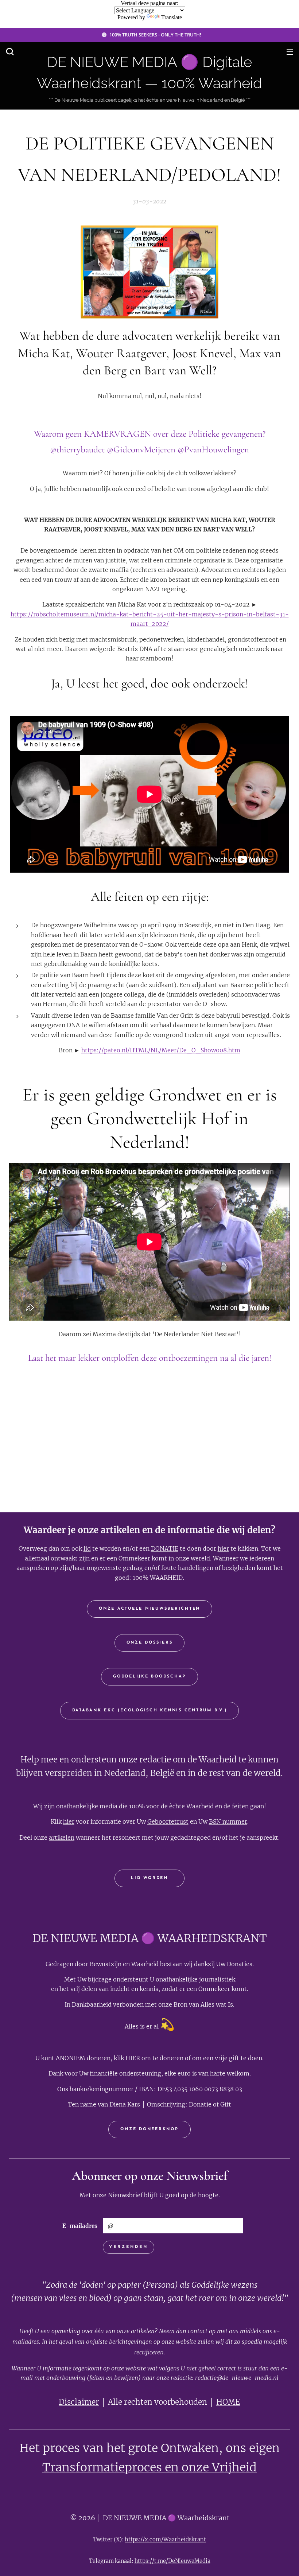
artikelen (62, 1838)
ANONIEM (71, 2058)
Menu (290, 51)
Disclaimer (79, 2402)
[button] (10, 51)
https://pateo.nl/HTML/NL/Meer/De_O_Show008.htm (161, 1050)
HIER (133, 2058)
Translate (172, 17)
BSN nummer (228, 1821)
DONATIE (165, 1548)
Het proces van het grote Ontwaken (119, 2448)
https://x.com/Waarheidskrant (165, 2539)
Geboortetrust (168, 1821)
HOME (228, 2402)
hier (223, 1548)
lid (87, 1548)
